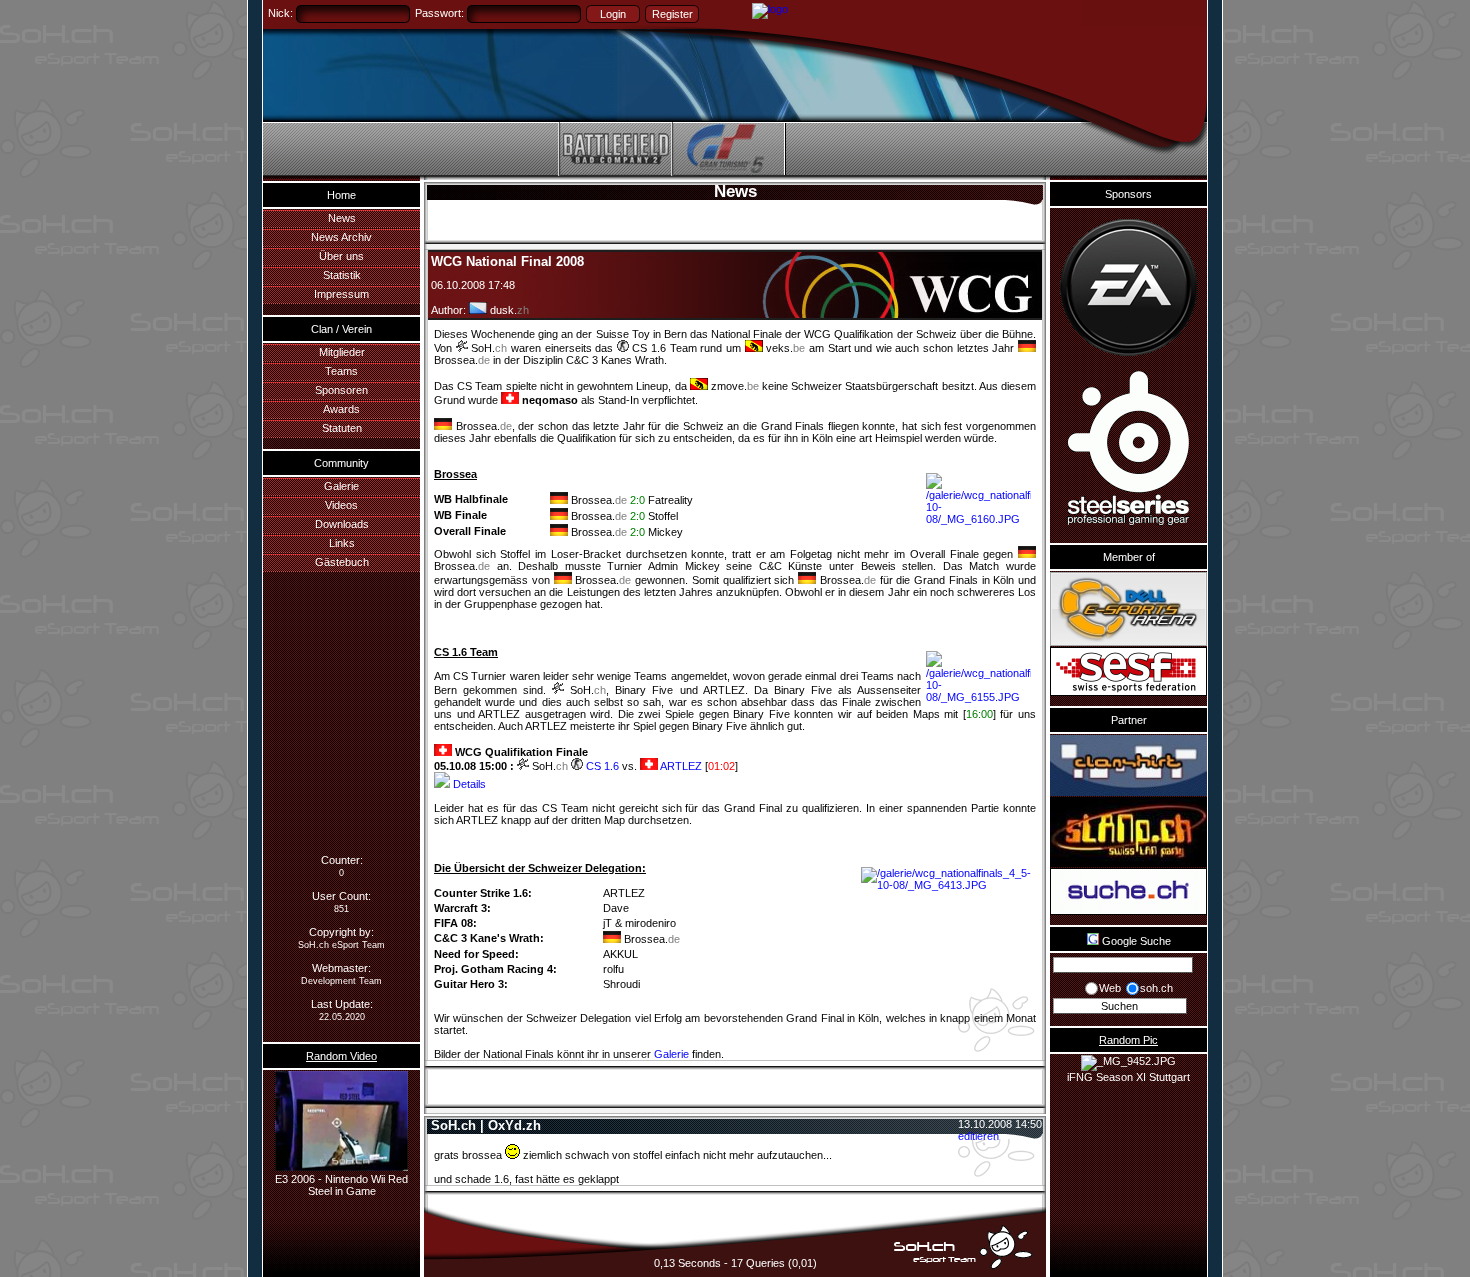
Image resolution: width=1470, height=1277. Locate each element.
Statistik (342, 275)
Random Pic (1128, 1040)
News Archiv (341, 237)
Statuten (342, 428)
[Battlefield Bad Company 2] (614, 172)
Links (342, 543)
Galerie (341, 486)
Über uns (341, 256)
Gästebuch (342, 562)
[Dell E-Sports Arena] (1128, 609)
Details (468, 784)
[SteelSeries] (1128, 450)
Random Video (341, 1056)
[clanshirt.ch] (1128, 765)
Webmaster (340, 968)
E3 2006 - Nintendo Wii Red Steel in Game (341, 1185)
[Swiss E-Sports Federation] (1128, 671)
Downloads (342, 524)
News (342, 218)
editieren (978, 1136)
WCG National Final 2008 (507, 261)
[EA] (1128, 287)
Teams (341, 371)
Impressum (341, 294)
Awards (341, 409)
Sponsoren (341, 390)
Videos (341, 505)
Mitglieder (342, 352)
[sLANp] (1128, 832)
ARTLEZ (680, 766)
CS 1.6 (601, 766)
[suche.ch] (1128, 891)
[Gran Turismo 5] (727, 172)
